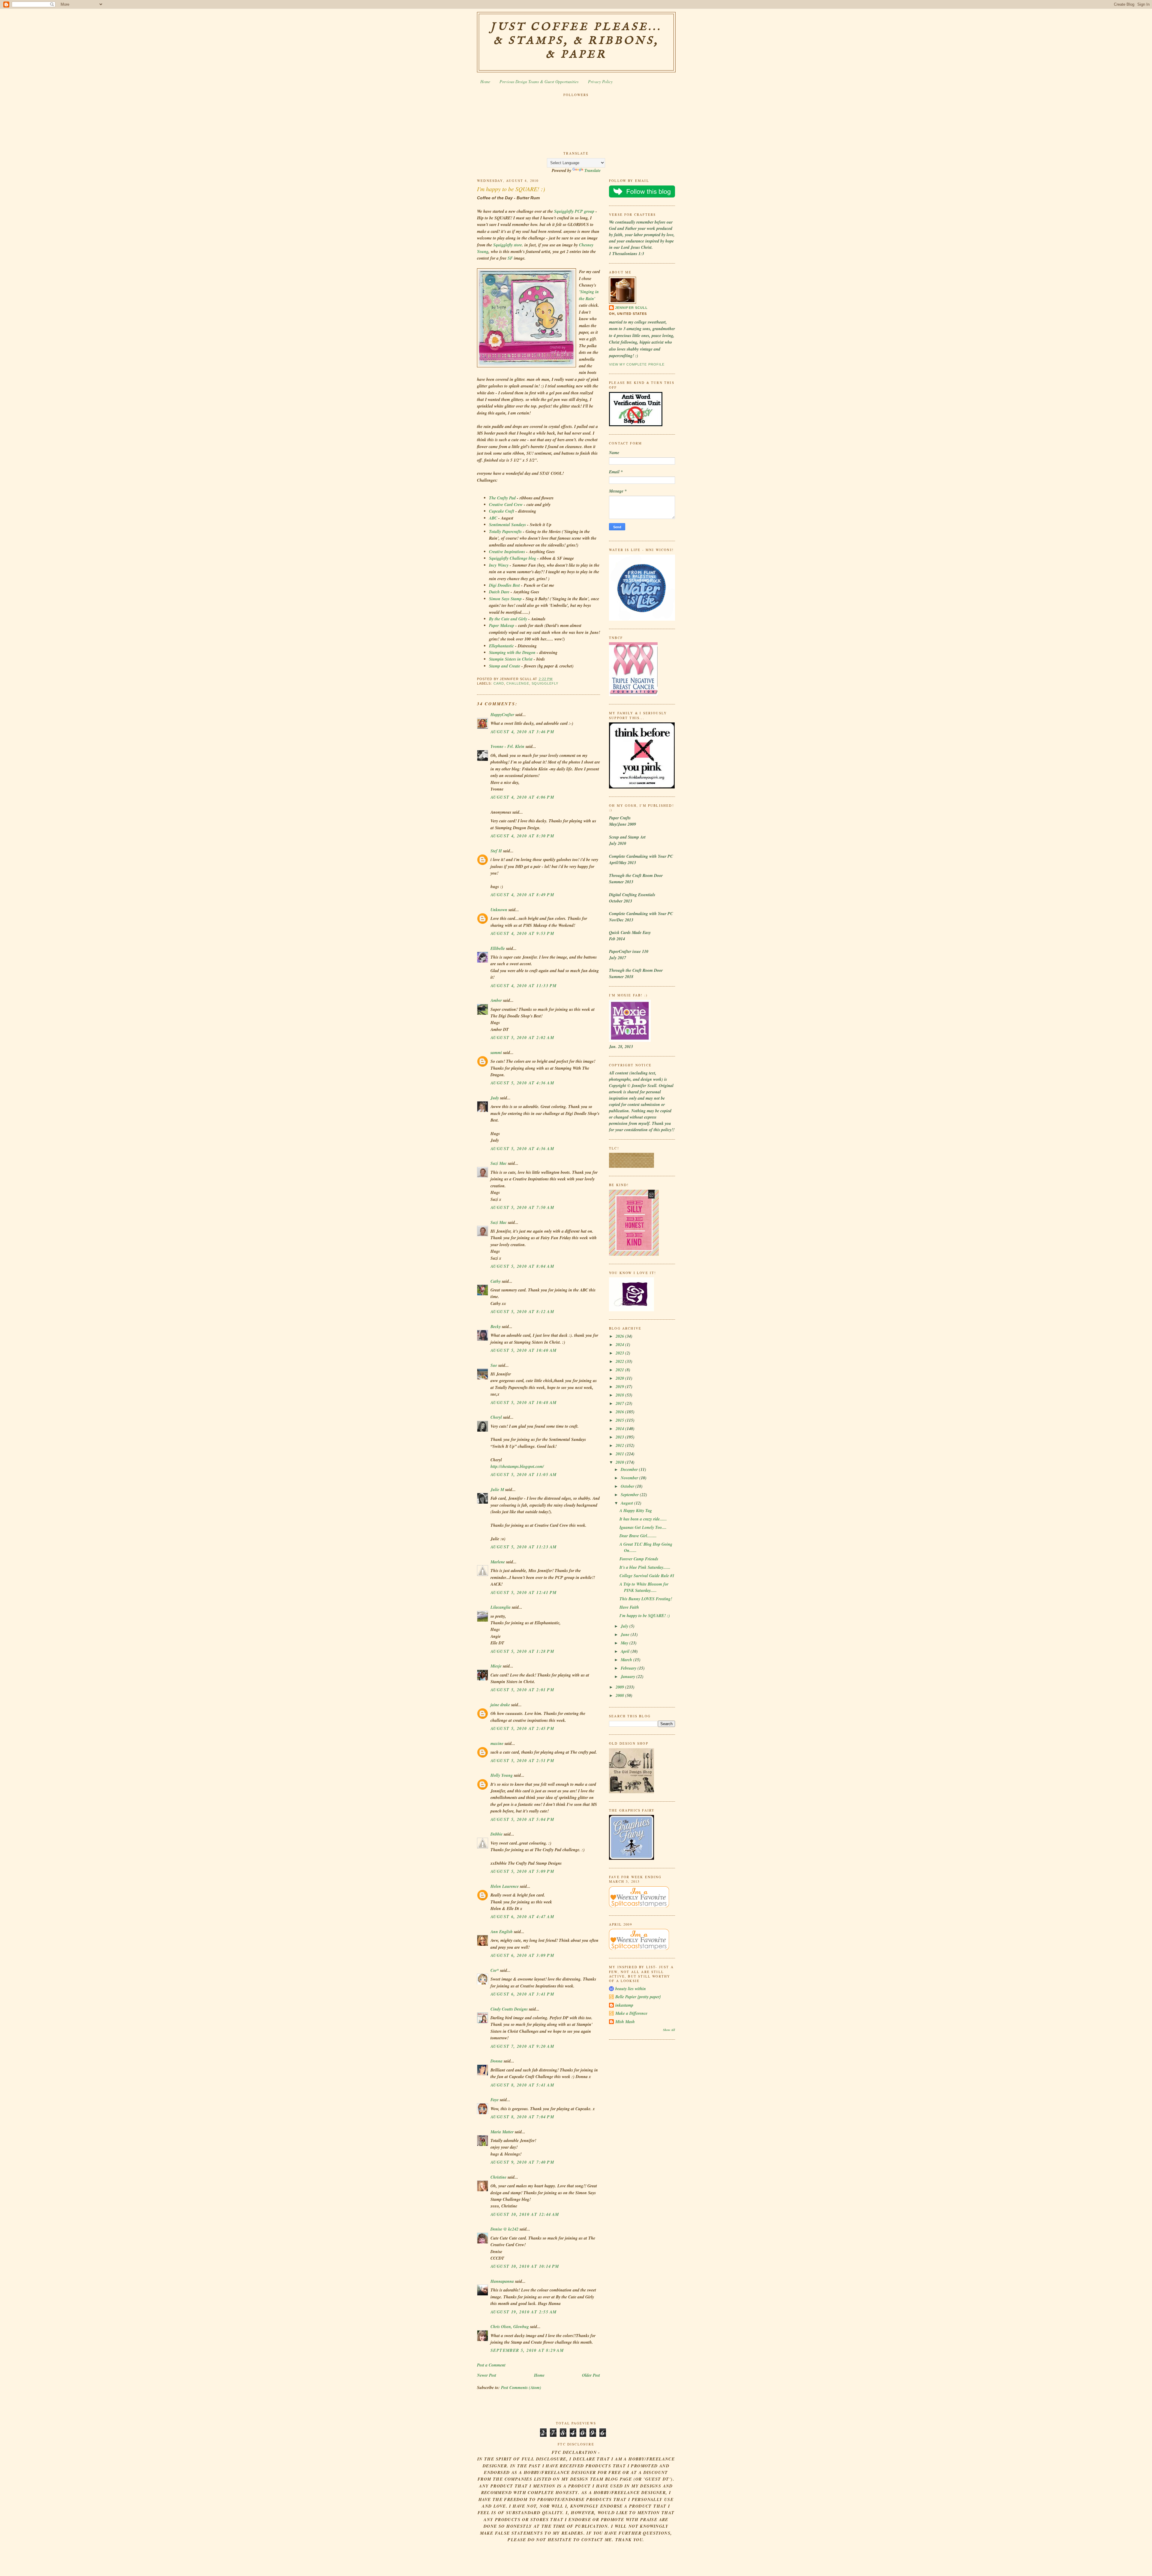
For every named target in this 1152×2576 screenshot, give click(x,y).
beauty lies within (631, 1989)
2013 (620, 1437)
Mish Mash (625, 2022)
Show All (669, 2030)
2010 (620, 1462)
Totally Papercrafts (506, 532)
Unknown (499, 910)
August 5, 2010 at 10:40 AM (523, 1350)
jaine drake (500, 1705)
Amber (496, 1000)
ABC (493, 518)
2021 (620, 1370)
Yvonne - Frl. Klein (507, 746)
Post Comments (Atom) (521, 2388)
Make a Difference (631, 2013)
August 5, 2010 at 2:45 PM (522, 1728)
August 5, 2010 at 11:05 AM (523, 1475)
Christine (498, 2177)
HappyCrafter (502, 715)
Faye (495, 2100)
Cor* (495, 1970)
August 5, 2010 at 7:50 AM (522, 1207)
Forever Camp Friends (639, 1559)
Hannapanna (502, 2281)
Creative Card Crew (506, 505)
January (628, 1677)
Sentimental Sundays (508, 525)
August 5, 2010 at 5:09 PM (522, 1871)
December (630, 1469)
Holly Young (502, 1775)
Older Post (591, 2375)
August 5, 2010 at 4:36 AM (522, 1083)
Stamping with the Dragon (513, 652)
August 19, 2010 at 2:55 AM (523, 2312)
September (630, 1495)
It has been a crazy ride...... (643, 1519)
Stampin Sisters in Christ (511, 659)
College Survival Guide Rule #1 (647, 1576)
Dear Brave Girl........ (638, 1536)
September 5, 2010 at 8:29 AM (527, 2350)
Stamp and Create (505, 666)
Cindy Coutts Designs (509, 2009)
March (627, 1660)
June (626, 1634)
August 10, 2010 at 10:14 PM (525, 2266)
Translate (592, 170)
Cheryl (496, 1417)
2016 (620, 1412)
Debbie (496, 1834)
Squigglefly (545, 683)
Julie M (497, 1490)
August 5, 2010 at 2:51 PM (522, 1761)
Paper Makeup (502, 625)
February (629, 1668)
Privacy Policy (600, 81)
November (630, 1478)
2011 (620, 1454)
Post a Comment (491, 2365)
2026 (620, 1336)
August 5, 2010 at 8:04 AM (522, 1266)
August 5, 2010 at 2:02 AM (522, 1038)
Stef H (496, 851)
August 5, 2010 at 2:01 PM (522, 1690)
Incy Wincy (499, 565)
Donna (496, 2061)
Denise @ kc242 (504, 2229)
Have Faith (629, 1607)
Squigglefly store (508, 245)
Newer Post (487, 2375)
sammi (496, 1053)
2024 (620, 1345)
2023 (620, 1353)
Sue (494, 1365)
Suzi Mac (499, 1163)
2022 (620, 1361)
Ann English (502, 1932)
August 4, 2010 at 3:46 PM (522, 732)
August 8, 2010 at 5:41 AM (522, 2085)
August (627, 1503)
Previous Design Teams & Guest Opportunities (539, 81)
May (625, 1643)
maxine (497, 1743)
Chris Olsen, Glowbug (510, 2327)
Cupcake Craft (502, 511)
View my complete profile (637, 364)
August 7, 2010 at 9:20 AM (522, 2046)
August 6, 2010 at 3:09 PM (522, 1955)
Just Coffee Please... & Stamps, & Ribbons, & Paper (576, 41)
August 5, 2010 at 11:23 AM (523, 1547)
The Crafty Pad (503, 498)
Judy (495, 1098)
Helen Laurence (505, 1886)
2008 (620, 1695)
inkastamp (624, 2005)
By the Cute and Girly (509, 619)
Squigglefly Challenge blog (513, 558)
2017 (620, 1403)
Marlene (498, 1562)
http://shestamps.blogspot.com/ (517, 1466)
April (626, 1651)
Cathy (496, 1281)
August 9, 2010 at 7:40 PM (522, 2162)
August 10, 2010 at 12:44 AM (525, 2214)
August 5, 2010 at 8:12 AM (522, 1312)
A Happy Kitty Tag (636, 1511)
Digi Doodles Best (505, 585)
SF (510, 258)
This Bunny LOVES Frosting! (646, 1599)
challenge (518, 683)
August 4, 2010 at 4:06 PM (522, 797)
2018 (620, 1395)
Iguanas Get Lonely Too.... (643, 1527)
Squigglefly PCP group (575, 211)
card (499, 683)
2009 (620, 1687)
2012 (620, 1445)
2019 (620, 1387)
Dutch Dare (500, 592)
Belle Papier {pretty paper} (638, 1997)
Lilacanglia (501, 1607)
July (625, 1626)
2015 (620, 1420)
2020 (620, 1378)
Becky (496, 1327)
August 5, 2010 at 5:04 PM (522, 1819)
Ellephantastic (501, 646)
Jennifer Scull (631, 308)
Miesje (496, 1666)
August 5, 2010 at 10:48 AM (523, 1402)
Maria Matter (502, 2132)
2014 (620, 1429)
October (628, 1486)
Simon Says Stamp (506, 599)
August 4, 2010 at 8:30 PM (522, 836)
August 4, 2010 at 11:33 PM (523, 986)
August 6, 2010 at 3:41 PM (522, 1994)
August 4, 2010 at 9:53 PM (522, 933)
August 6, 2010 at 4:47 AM (522, 1917)
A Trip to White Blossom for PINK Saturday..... (644, 1587)
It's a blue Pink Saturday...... (645, 1567)
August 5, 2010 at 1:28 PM (522, 1651)
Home (485, 81)
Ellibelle (498, 948)
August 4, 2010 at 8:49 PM (522, 895)
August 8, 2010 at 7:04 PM (522, 2117)
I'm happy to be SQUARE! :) (511, 189)
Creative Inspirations (508, 552)
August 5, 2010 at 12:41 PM (523, 1592)
